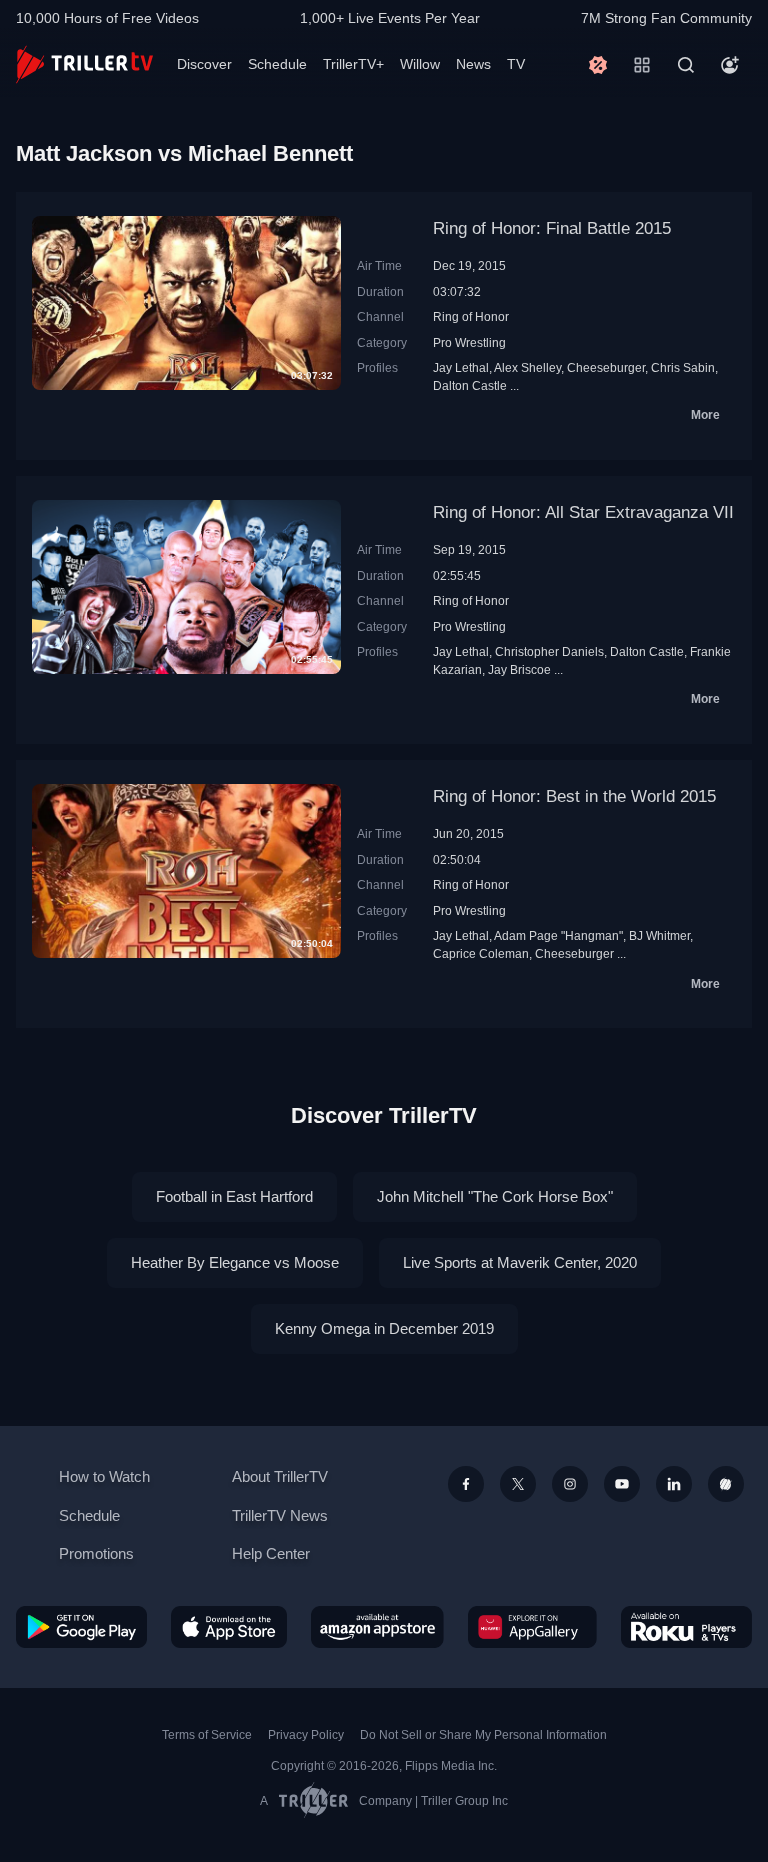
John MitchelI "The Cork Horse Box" (495, 1196)
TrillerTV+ (353, 64)
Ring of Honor (471, 316)
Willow (420, 64)
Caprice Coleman (481, 953)
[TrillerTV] (84, 64)
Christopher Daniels (549, 651)
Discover (204, 64)
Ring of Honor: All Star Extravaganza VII (583, 512)
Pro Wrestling (469, 342)
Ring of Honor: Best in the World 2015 (574, 796)
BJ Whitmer (659, 935)
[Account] (730, 65)
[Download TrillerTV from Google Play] (81, 1627)
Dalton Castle (470, 385)
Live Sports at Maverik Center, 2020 (520, 1262)
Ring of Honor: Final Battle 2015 (552, 228)
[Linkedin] (674, 1484)
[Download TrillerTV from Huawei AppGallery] (532, 1627)
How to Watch (104, 1476)
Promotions (96, 1553)
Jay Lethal (461, 367)
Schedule (277, 64)
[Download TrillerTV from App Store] (229, 1627)
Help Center (271, 1553)
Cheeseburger (606, 367)
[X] (518, 1484)
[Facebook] (466, 1484)
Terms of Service (207, 1735)
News (473, 64)
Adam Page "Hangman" (558, 935)
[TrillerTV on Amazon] (377, 1627)
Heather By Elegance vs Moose (235, 1262)
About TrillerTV (280, 1476)
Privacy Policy (306, 1735)
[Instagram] (570, 1484)
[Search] (686, 65)
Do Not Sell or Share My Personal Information (483, 1735)
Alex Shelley (527, 367)
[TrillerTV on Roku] (686, 1627)
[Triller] (726, 1484)
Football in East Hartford (234, 1196)
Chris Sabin (683, 367)
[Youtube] (622, 1484)
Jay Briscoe (519, 669)
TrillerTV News (280, 1515)
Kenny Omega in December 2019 (384, 1328)
